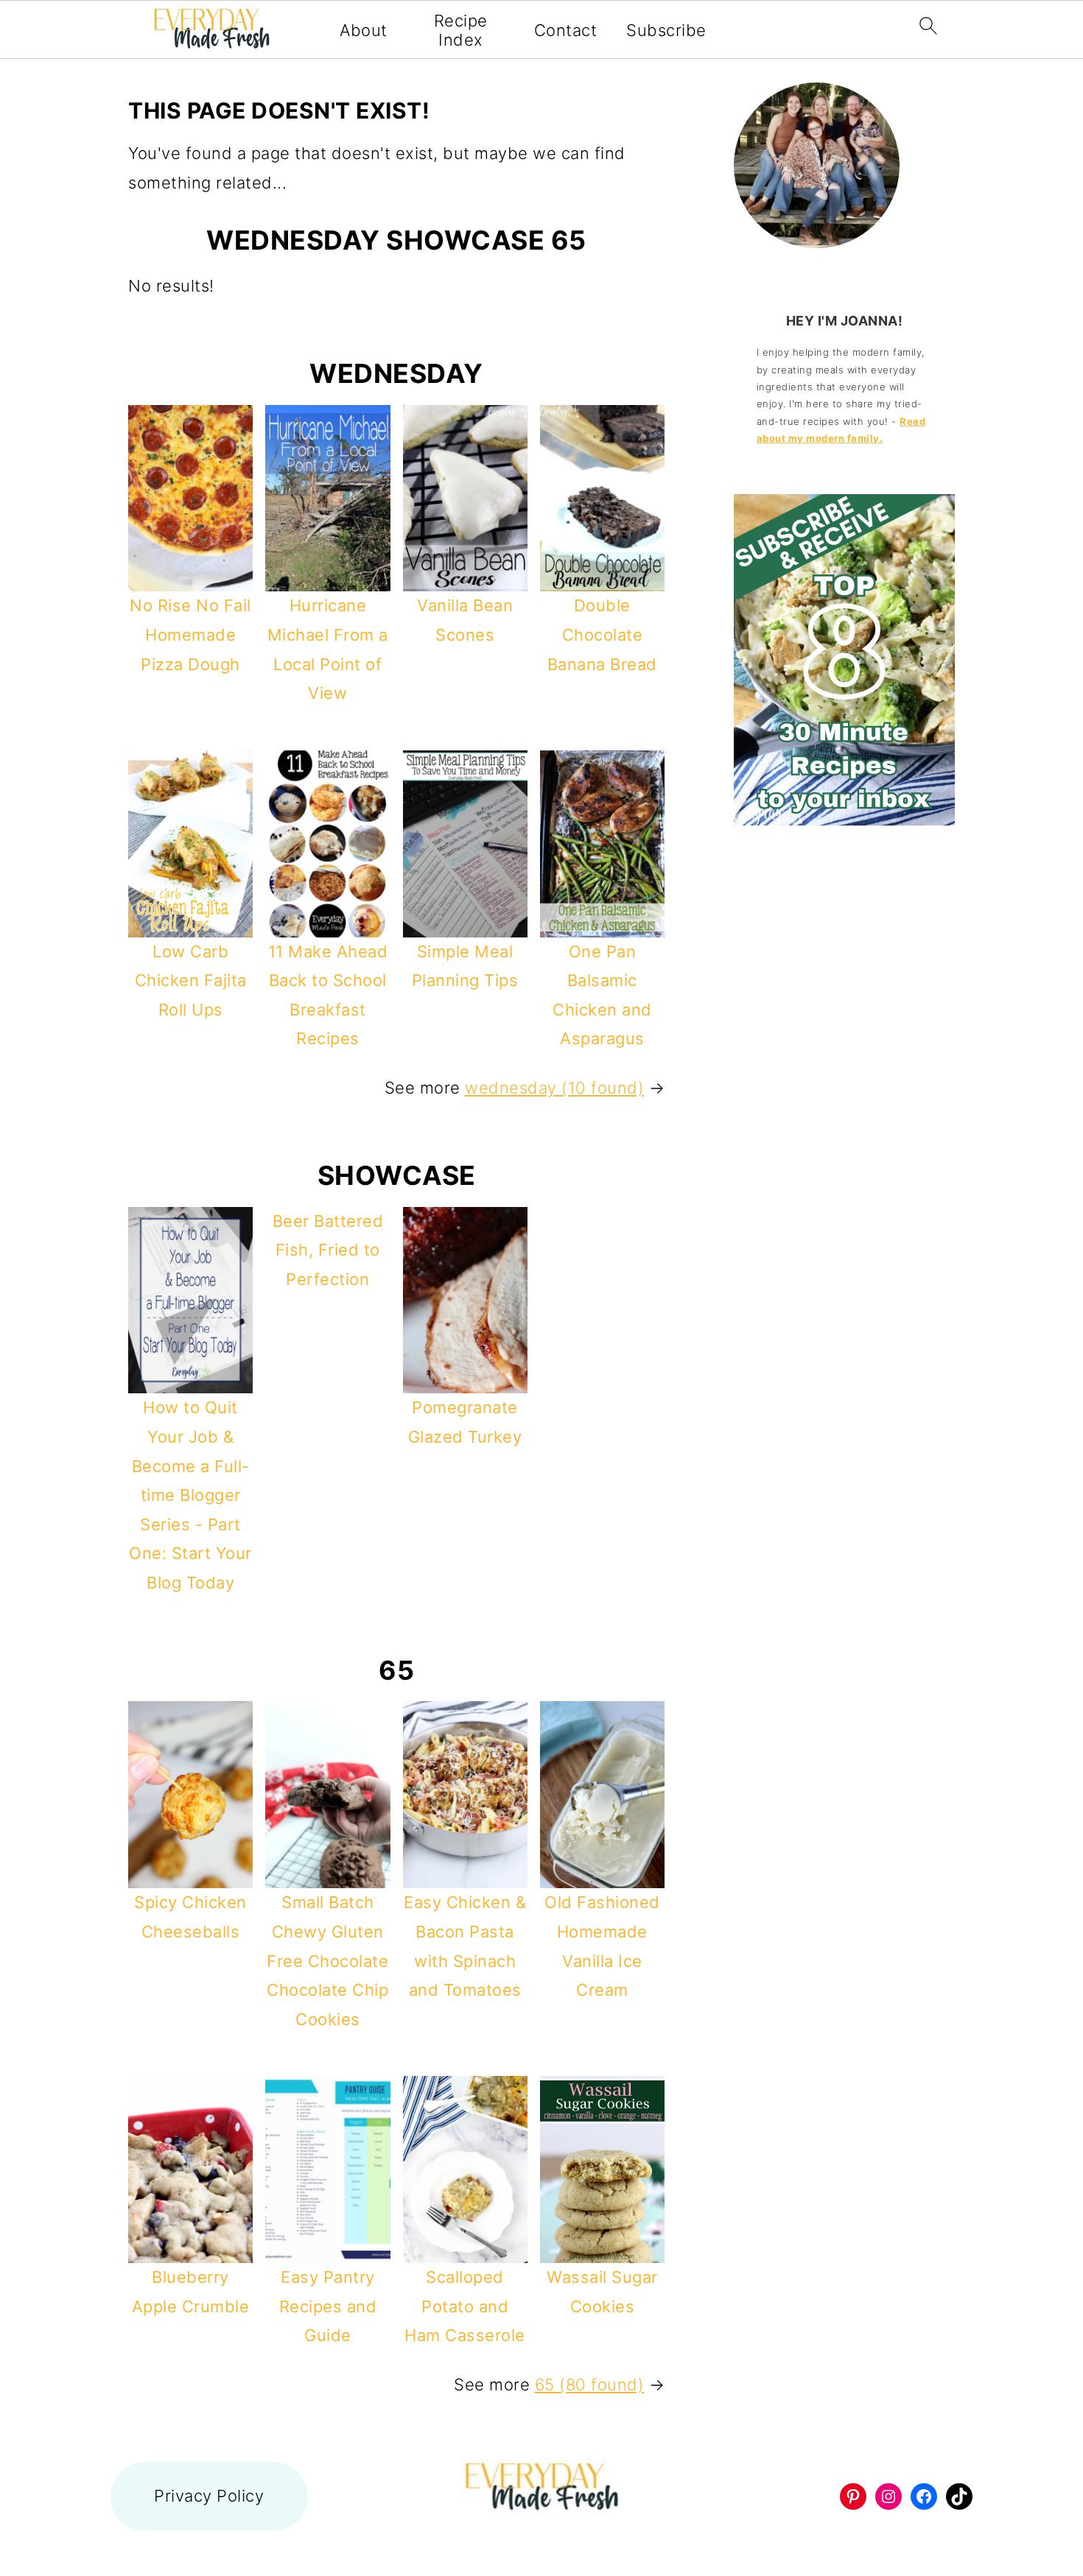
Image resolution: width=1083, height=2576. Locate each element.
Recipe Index (461, 30)
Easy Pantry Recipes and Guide (328, 2306)
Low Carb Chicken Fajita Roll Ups (191, 981)
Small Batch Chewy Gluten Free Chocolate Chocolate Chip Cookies (327, 1960)
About (364, 30)
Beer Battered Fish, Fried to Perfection (328, 1250)
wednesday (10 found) (554, 1088)
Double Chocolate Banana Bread (602, 634)
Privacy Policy (209, 2496)
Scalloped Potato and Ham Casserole (465, 2306)
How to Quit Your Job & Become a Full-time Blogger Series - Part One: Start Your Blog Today (190, 1495)
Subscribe (666, 30)
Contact (566, 30)
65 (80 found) (590, 2385)
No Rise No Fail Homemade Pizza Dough (190, 634)
